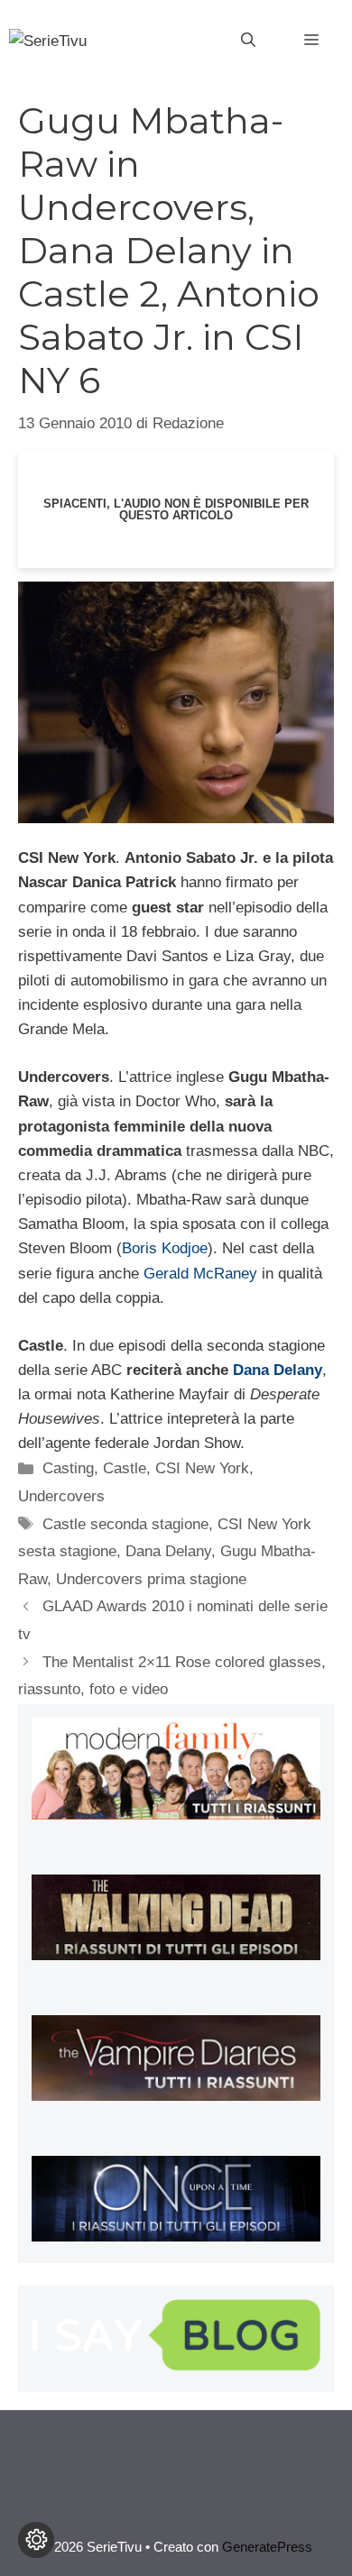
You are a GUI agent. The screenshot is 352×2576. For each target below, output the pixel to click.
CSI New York (202, 1468)
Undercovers (61, 1496)
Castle (125, 1468)
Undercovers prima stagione (151, 1579)
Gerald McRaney (200, 1274)
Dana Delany (278, 1370)
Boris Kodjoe (165, 1248)
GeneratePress (267, 2547)
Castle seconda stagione (125, 1524)
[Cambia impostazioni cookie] (36, 2540)
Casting (68, 1468)
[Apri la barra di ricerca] (248, 41)
